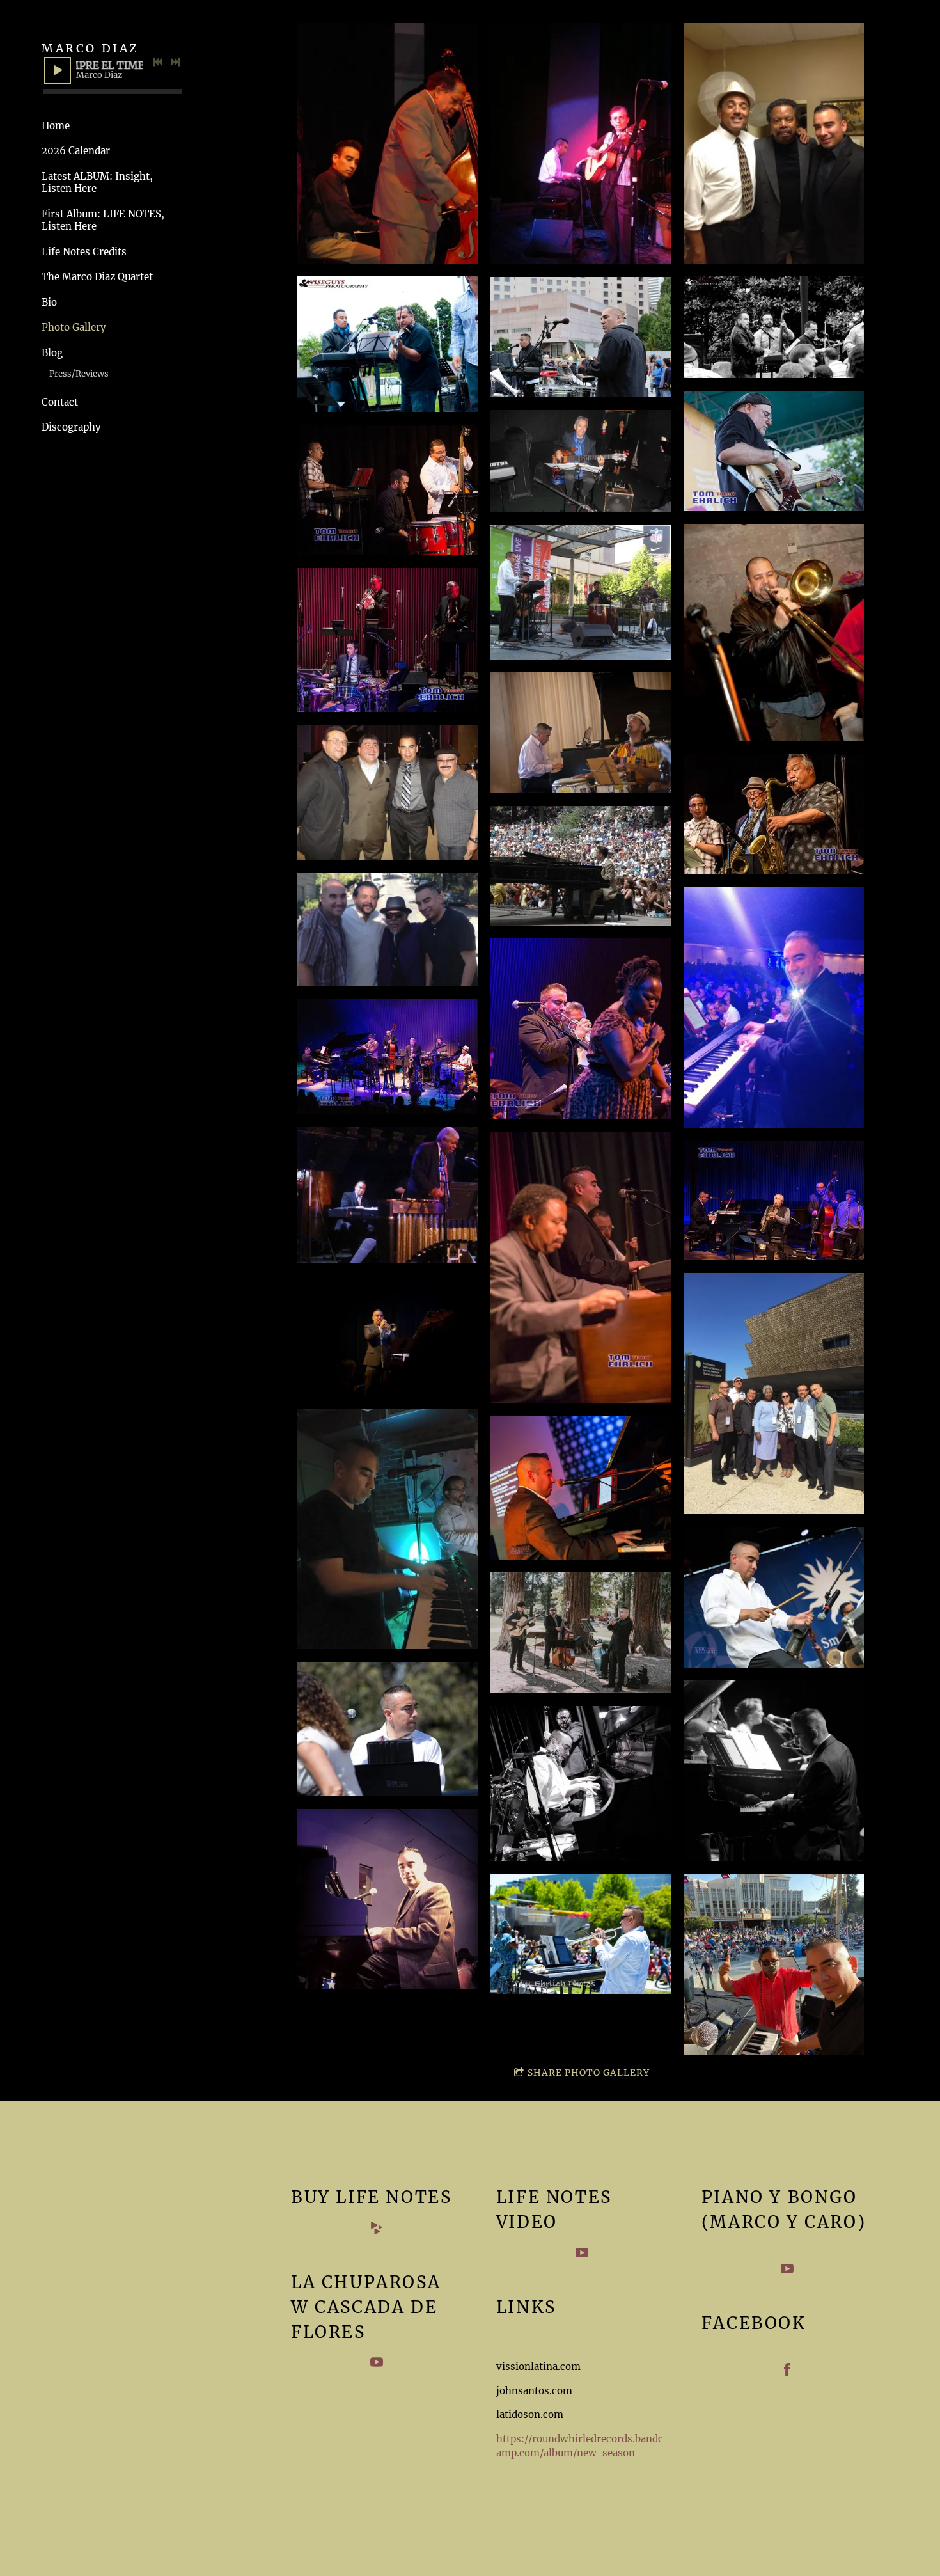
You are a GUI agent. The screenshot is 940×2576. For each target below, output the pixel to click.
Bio (49, 302)
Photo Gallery (74, 327)
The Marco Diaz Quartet (97, 277)
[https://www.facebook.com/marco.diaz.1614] (787, 2372)
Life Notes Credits (84, 252)
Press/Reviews (79, 374)
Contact (60, 402)
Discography (71, 427)
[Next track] (175, 62)
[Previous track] (158, 62)
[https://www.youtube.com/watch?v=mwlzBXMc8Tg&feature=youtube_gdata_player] (582, 2255)
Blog (52, 353)
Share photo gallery (589, 2073)
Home (56, 126)
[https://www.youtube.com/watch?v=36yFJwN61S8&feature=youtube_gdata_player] (787, 2271)
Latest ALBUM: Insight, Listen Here (97, 183)
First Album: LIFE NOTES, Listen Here (103, 220)
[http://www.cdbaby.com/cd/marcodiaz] (377, 2230)
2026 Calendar (76, 151)
